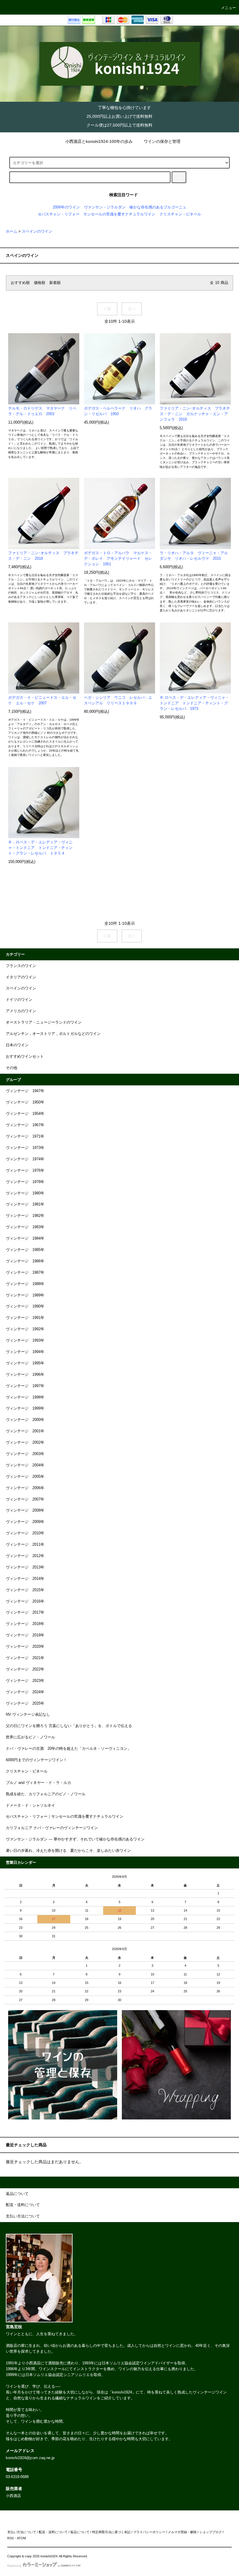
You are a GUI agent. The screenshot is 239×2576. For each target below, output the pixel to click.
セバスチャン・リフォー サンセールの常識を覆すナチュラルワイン (97, 214)
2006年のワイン (66, 207)
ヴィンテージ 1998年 (25, 1397)
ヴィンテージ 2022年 (25, 1669)
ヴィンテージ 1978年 (25, 1182)
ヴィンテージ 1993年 (25, 1340)
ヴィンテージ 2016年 (25, 1601)
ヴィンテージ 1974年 (25, 1159)
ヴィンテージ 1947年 (25, 1091)
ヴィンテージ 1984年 (25, 1238)
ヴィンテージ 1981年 (25, 1204)
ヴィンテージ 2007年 (25, 1499)
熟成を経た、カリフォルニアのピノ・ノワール (46, 1794)
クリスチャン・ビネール (180, 214)
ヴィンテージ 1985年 (25, 1250)
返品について (80, 2532)
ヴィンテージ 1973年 (25, 1148)
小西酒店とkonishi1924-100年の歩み (99, 141)
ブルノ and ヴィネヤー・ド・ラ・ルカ (38, 1783)
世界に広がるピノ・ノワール (30, 1737)
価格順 (39, 283)
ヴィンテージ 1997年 (25, 1386)
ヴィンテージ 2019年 (25, 1635)
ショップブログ (211, 2532)
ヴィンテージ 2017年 (25, 1612)
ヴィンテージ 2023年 (25, 1681)
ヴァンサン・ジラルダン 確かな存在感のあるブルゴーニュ (135, 207)
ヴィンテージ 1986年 (25, 1261)
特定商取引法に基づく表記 (111, 2532)
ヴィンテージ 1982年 (25, 1216)
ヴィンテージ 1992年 (25, 1329)
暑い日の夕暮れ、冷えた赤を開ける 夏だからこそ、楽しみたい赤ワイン (68, 1851)
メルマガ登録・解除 (182, 2532)
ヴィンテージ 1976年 (25, 1171)
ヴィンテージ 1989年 (25, 1295)
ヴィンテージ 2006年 (25, 1488)
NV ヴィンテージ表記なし (28, 1715)
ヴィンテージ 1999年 (25, 1408)
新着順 (55, 283)
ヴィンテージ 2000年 (25, 1420)
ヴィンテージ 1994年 (25, 1352)
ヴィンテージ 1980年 (25, 1193)
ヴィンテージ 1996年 (25, 1375)
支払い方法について (22, 2532)
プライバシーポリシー (149, 2532)
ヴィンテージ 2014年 (25, 1579)
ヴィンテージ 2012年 (25, 1556)
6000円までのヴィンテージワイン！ (36, 1760)
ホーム (12, 231)
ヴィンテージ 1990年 (25, 1306)
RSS (10, 2538)
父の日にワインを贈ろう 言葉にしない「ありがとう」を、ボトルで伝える (69, 1726)
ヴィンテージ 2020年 (25, 1647)
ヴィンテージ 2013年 (25, 1567)
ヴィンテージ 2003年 (25, 1454)
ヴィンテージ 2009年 (25, 1522)
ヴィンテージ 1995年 (25, 1363)
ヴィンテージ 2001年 (25, 1431)
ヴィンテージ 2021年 (25, 1658)
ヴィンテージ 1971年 (25, 1136)
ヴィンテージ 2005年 (25, 1477)
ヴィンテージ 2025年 (25, 1703)
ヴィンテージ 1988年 (25, 1284)
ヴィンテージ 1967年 (25, 1125)
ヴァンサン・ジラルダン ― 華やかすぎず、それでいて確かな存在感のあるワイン (75, 1839)
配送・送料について (53, 2532)
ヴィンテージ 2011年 (25, 1545)
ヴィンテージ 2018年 (25, 1624)
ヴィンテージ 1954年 (25, 1114)
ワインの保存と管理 (162, 141)
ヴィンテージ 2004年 (25, 1465)
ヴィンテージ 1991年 (25, 1318)
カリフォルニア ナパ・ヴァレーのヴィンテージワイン (52, 1828)
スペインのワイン (37, 231)
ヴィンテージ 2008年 (25, 1510)
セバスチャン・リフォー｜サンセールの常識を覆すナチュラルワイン (65, 1817)
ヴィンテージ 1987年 (25, 1273)
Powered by (14, 2566)
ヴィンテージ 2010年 (25, 1533)
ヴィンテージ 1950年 (25, 1102)
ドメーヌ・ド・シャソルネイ (30, 1805)
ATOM (21, 2538)
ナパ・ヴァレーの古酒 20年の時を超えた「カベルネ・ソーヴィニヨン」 (68, 1749)
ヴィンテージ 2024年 (25, 1692)
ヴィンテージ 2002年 (25, 1443)
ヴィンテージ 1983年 (25, 1227)
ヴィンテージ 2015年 (25, 1590)
